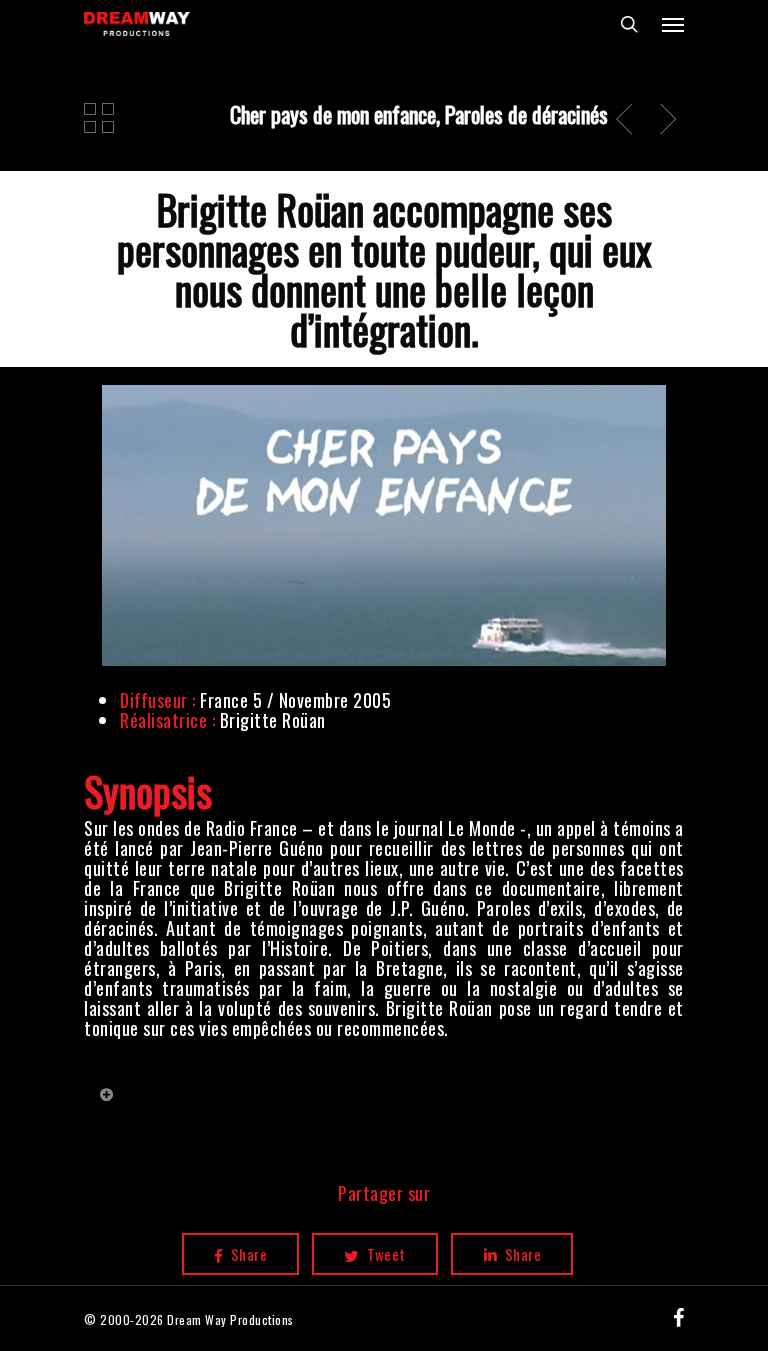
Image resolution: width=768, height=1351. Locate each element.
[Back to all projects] (99, 118)
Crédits (186, 1103)
